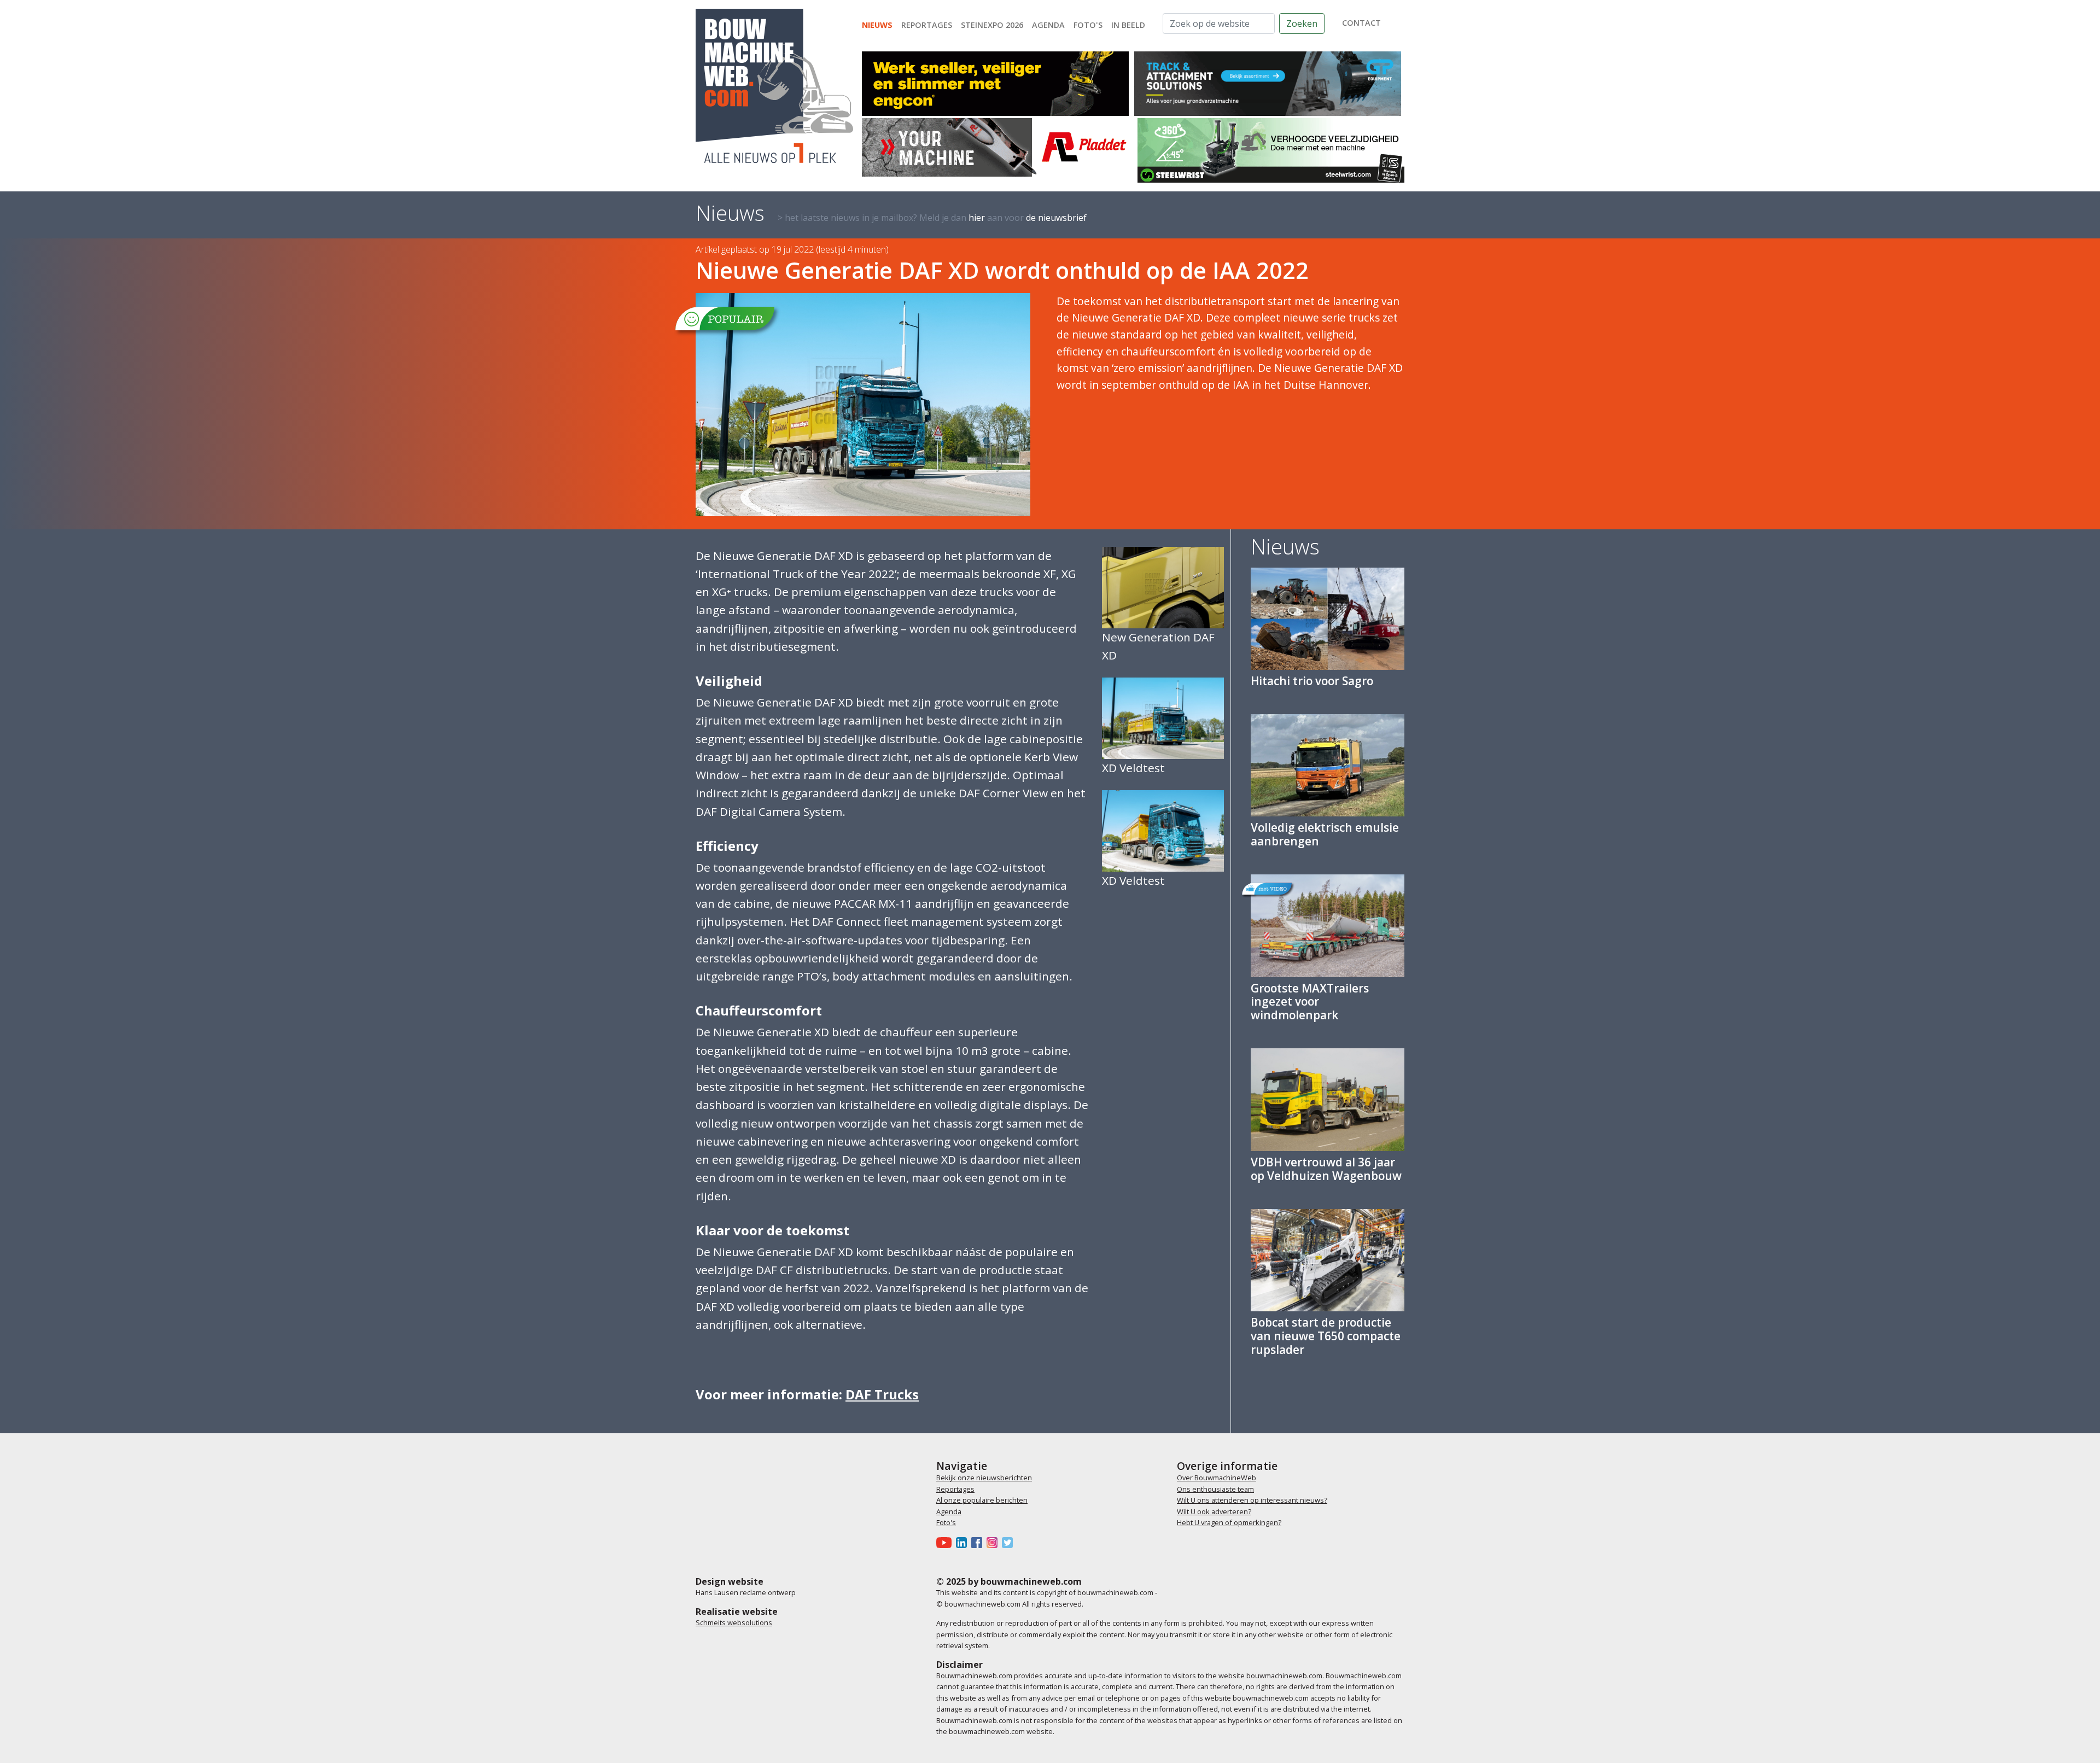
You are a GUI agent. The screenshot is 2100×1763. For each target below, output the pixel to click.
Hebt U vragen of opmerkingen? (1229, 1522)
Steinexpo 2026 (992, 25)
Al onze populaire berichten (982, 1500)
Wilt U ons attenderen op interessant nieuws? (1252, 1500)
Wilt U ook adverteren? (1214, 1511)
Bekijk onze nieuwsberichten (984, 1478)
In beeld (1128, 25)
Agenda (1048, 25)
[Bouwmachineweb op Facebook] (979, 1543)
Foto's (1088, 25)
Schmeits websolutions (734, 1622)
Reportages (927, 25)
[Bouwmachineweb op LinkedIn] (964, 1543)
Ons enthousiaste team (1215, 1489)
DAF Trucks (882, 1394)
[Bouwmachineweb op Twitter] (1010, 1543)
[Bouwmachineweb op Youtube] (946, 1543)
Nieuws (877, 25)
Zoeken (1302, 24)
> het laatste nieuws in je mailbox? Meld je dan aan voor (932, 218)
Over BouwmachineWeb (1217, 1478)
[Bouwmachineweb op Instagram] (994, 1543)
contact (1361, 23)
